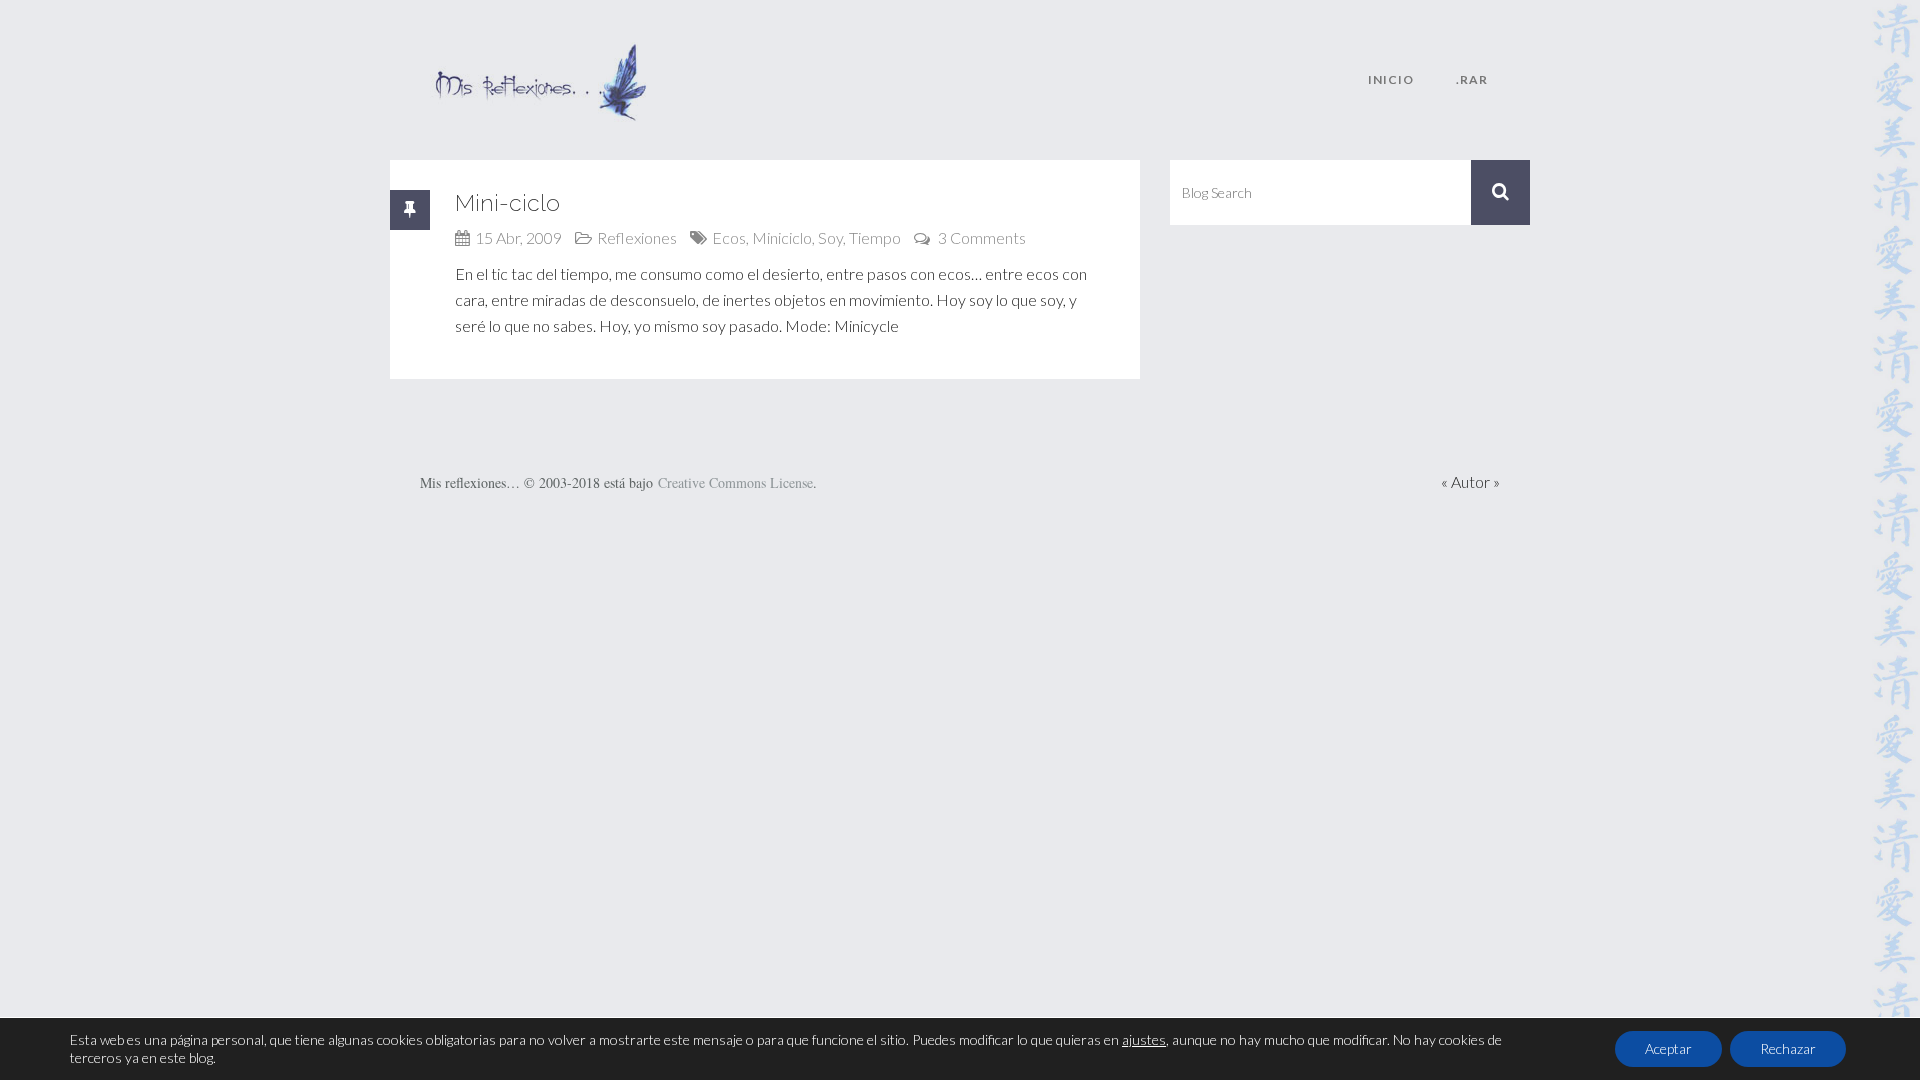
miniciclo (782, 237)
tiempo (875, 237)
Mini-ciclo (507, 202)
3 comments (982, 237)
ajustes (1144, 1039)
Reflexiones (637, 237)
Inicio (1391, 79)
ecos (729, 237)
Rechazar (1788, 1048)
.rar (1472, 79)
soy (830, 237)
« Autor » (1470, 481)
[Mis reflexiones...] (540, 55)
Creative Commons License (735, 482)
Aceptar (1668, 1048)
